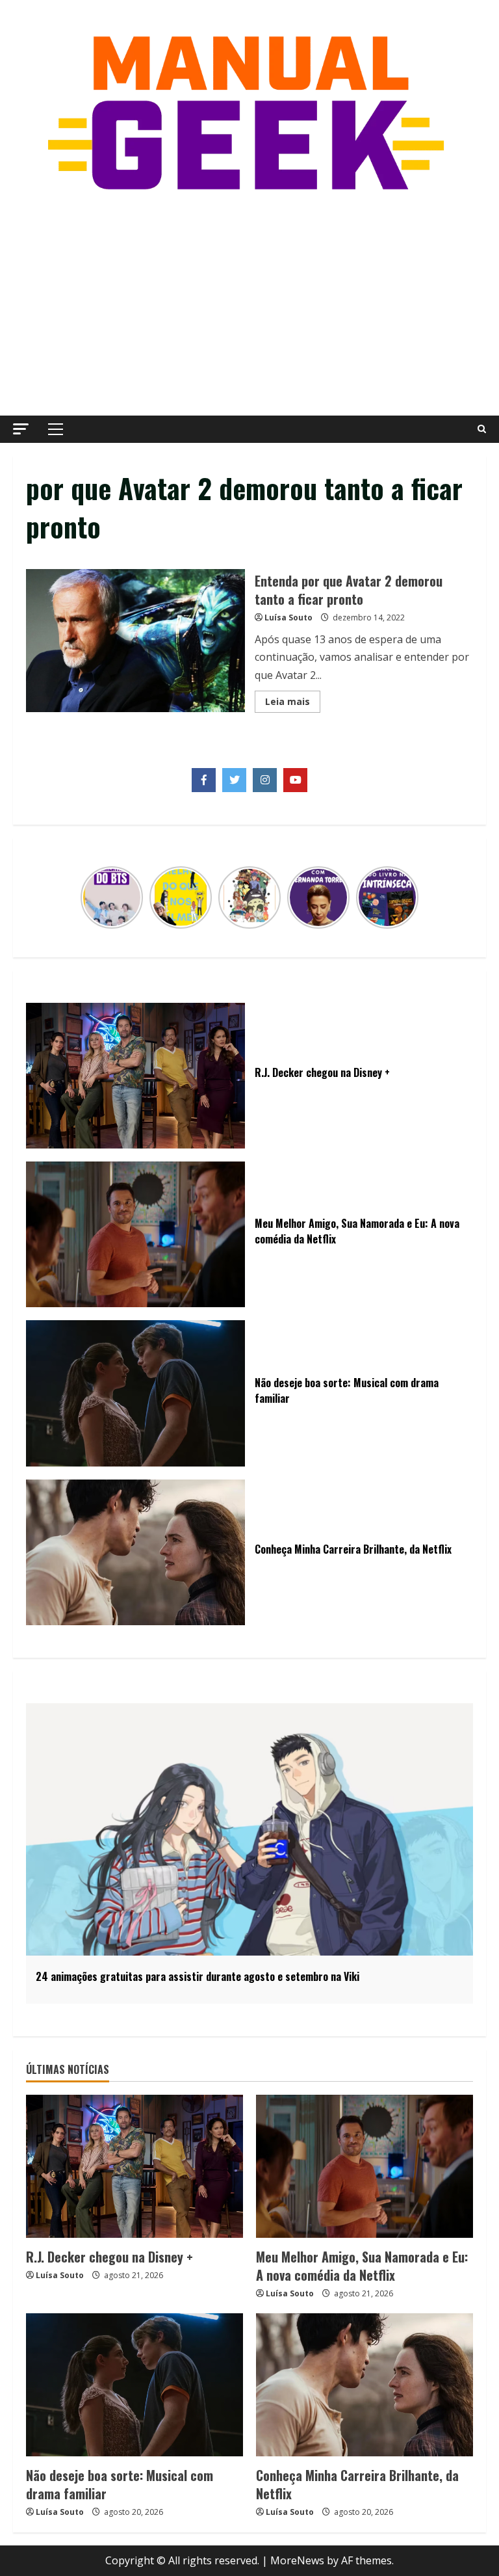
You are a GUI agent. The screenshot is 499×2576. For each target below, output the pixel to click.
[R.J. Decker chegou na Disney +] (134, 2166)
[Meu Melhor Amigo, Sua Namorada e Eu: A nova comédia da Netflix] (365, 2166)
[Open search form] (482, 429)
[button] (21, 429)
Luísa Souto (288, 617)
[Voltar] (88, 897)
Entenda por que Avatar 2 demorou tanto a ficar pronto (135, 641)
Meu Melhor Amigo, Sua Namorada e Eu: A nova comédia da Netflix (362, 2266)
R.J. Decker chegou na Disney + (109, 2257)
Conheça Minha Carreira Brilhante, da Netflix (357, 2484)
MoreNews (297, 2560)
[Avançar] (411, 897)
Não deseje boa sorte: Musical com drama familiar (120, 2484)
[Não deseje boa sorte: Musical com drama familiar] (134, 2385)
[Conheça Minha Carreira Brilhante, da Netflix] (365, 2385)
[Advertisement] (249, 305)
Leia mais (293, 704)
